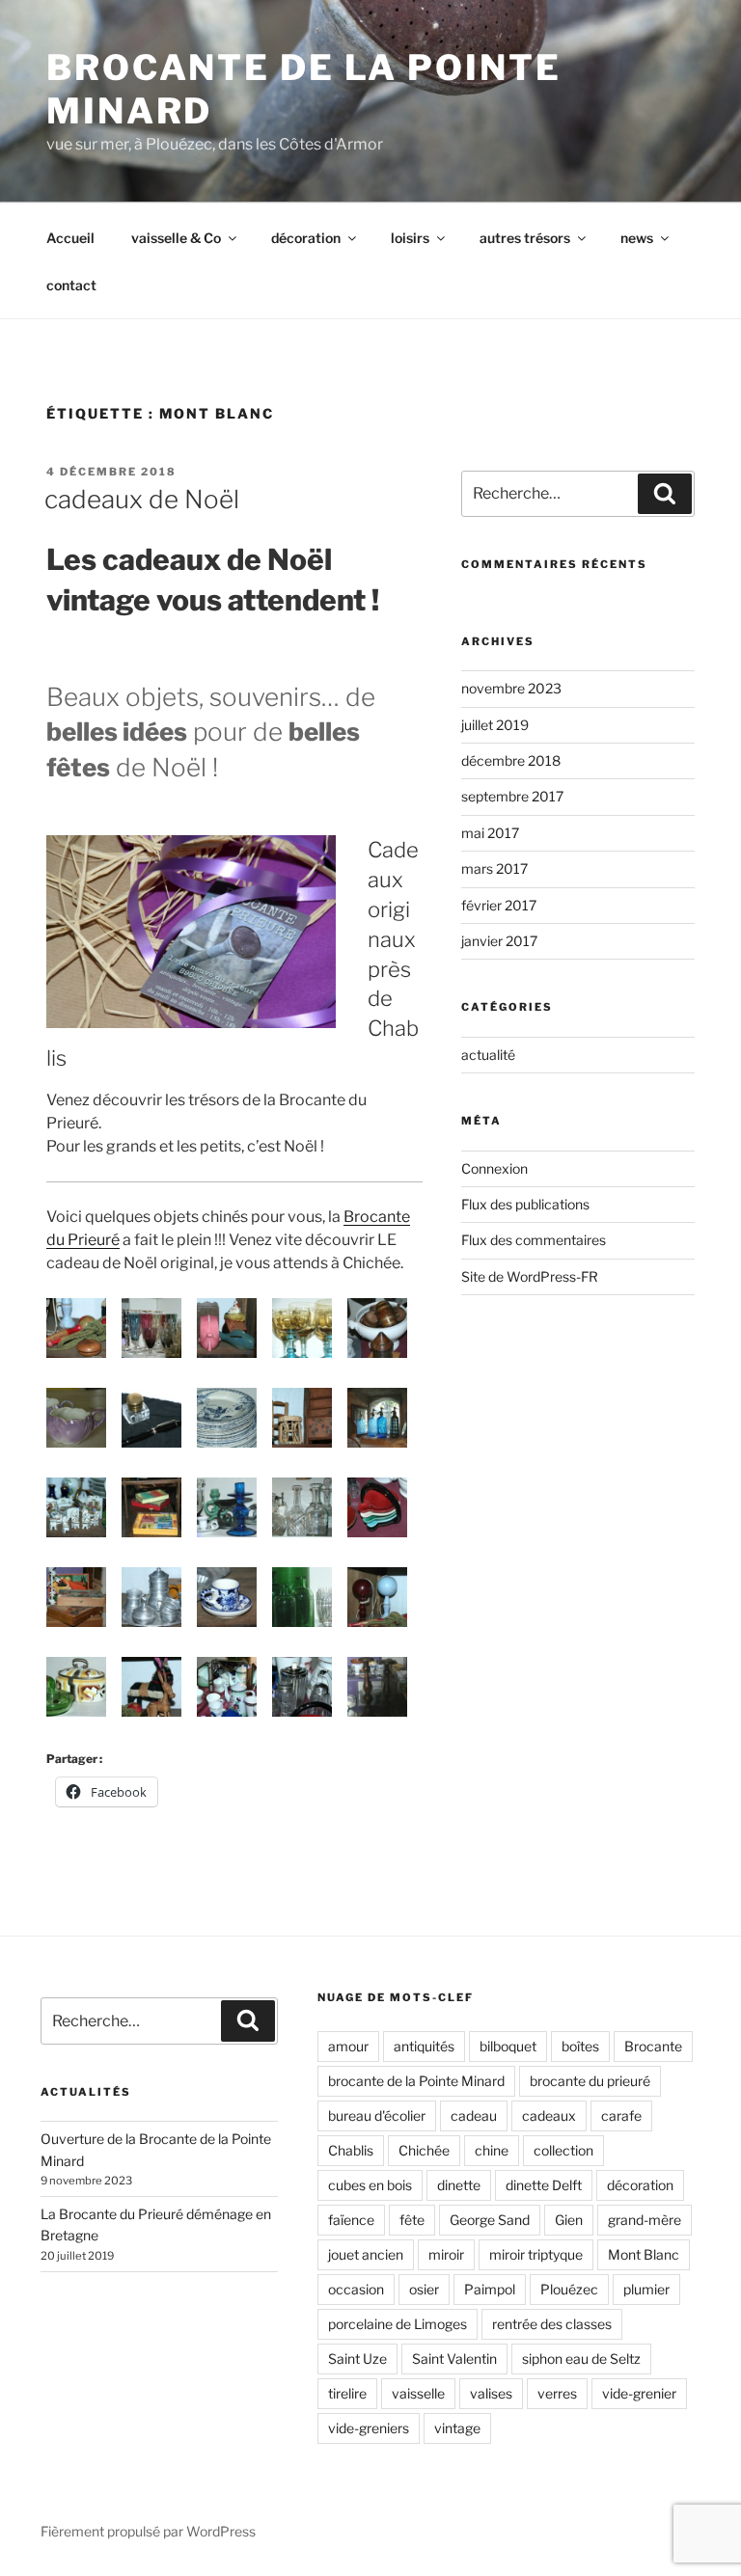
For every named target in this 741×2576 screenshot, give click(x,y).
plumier (646, 2289)
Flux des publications (525, 1204)
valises (491, 2393)
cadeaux (549, 2115)
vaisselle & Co (176, 238)
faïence (351, 2220)
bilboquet (508, 2046)
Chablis (351, 2150)
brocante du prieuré (590, 2081)
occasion (356, 2289)
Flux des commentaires (534, 1240)
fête (412, 2220)
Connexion (494, 1168)
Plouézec (569, 2289)
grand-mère (645, 2220)
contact (71, 285)
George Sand (490, 2220)
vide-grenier (639, 2393)
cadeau (474, 2115)
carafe (621, 2115)
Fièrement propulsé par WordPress (148, 2531)
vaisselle (418, 2393)
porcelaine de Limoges (398, 2324)
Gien (569, 2220)
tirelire (347, 2393)
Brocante (653, 2046)
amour (348, 2046)
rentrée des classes (552, 2324)
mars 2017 (494, 868)
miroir (446, 2254)
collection (563, 2150)
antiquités (424, 2046)
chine (492, 2150)
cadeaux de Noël (142, 499)
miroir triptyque (536, 2254)
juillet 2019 (495, 725)
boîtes (580, 2046)
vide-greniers (369, 2428)
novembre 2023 (511, 688)
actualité (488, 1055)
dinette (459, 2185)
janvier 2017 (499, 941)
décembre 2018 (511, 760)
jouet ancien (366, 2254)
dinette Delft (544, 2185)
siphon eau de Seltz (581, 2359)
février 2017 (499, 905)
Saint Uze (357, 2359)
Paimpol (490, 2289)
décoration (306, 238)
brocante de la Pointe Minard (416, 2081)
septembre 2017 (512, 796)
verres (557, 2393)
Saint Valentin (454, 2359)
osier (424, 2289)
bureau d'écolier (377, 2115)
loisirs (410, 238)
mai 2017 (490, 833)
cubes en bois (370, 2185)
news (637, 238)
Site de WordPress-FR (530, 1276)
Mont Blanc (644, 2254)
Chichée (424, 2150)
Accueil (70, 238)
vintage (457, 2428)
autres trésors (525, 238)
